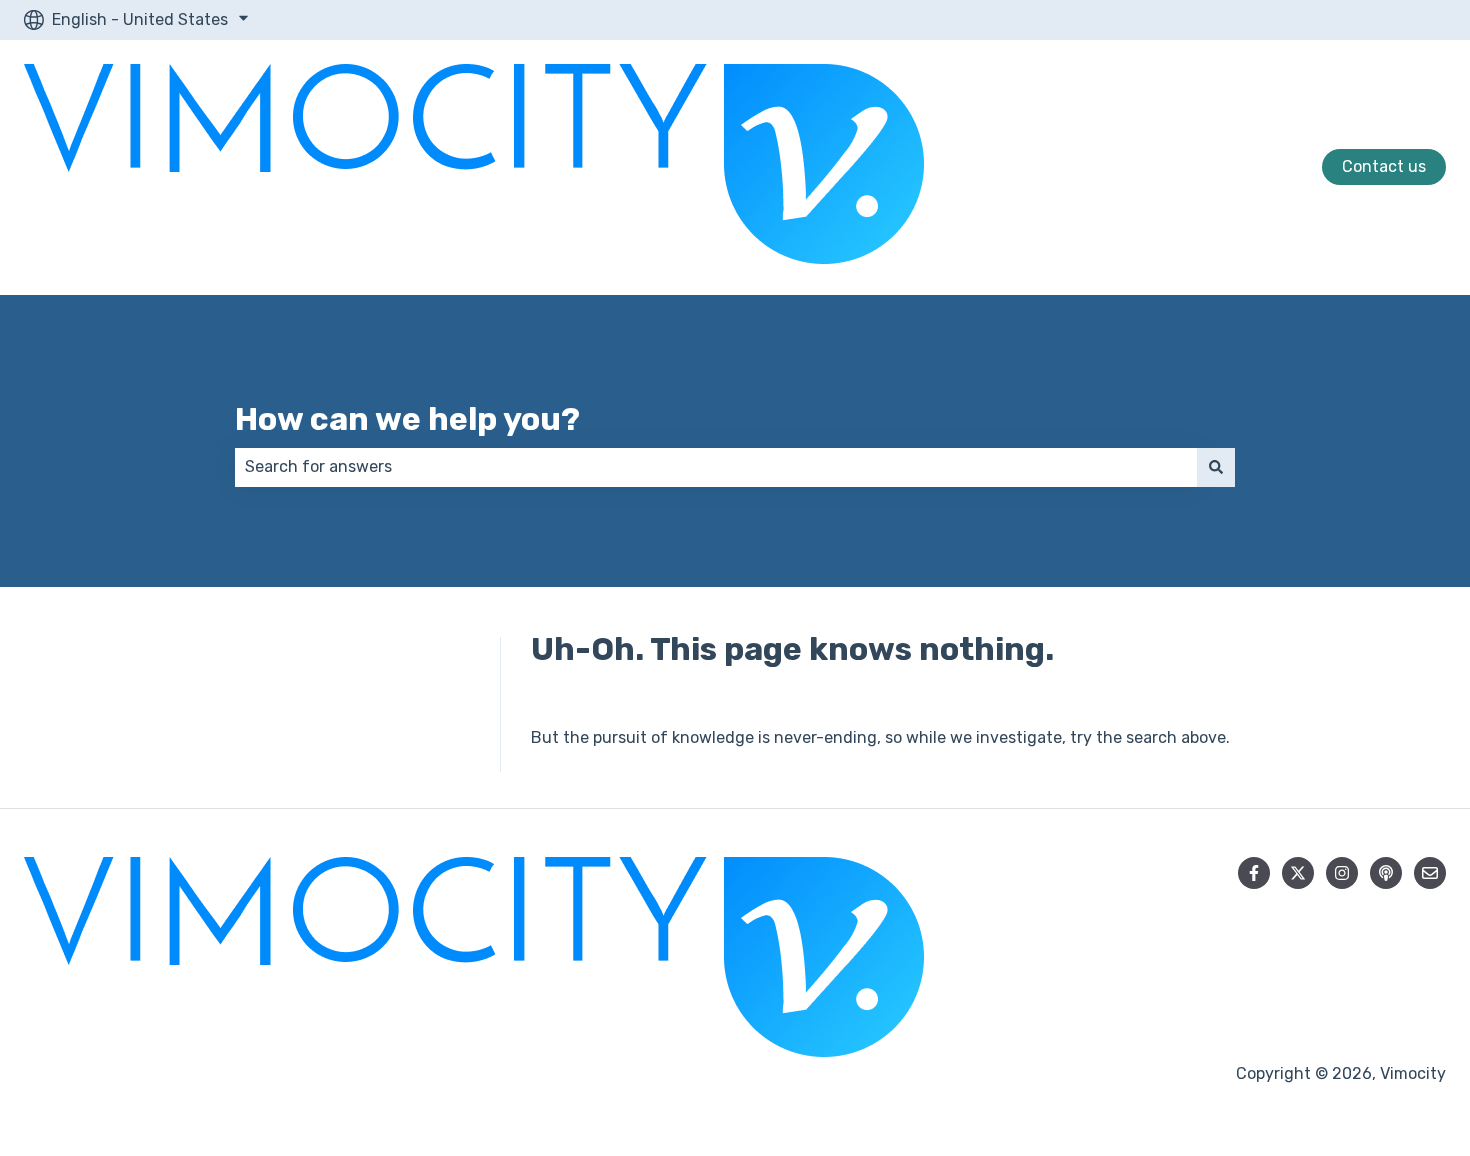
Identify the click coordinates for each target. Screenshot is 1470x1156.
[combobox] (716, 467)
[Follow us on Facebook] (1254, 873)
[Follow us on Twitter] (1298, 873)
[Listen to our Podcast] (1386, 873)
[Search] (1216, 467)
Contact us (1384, 166)
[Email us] (1430, 873)
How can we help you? (407, 419)
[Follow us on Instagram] (1342, 873)
